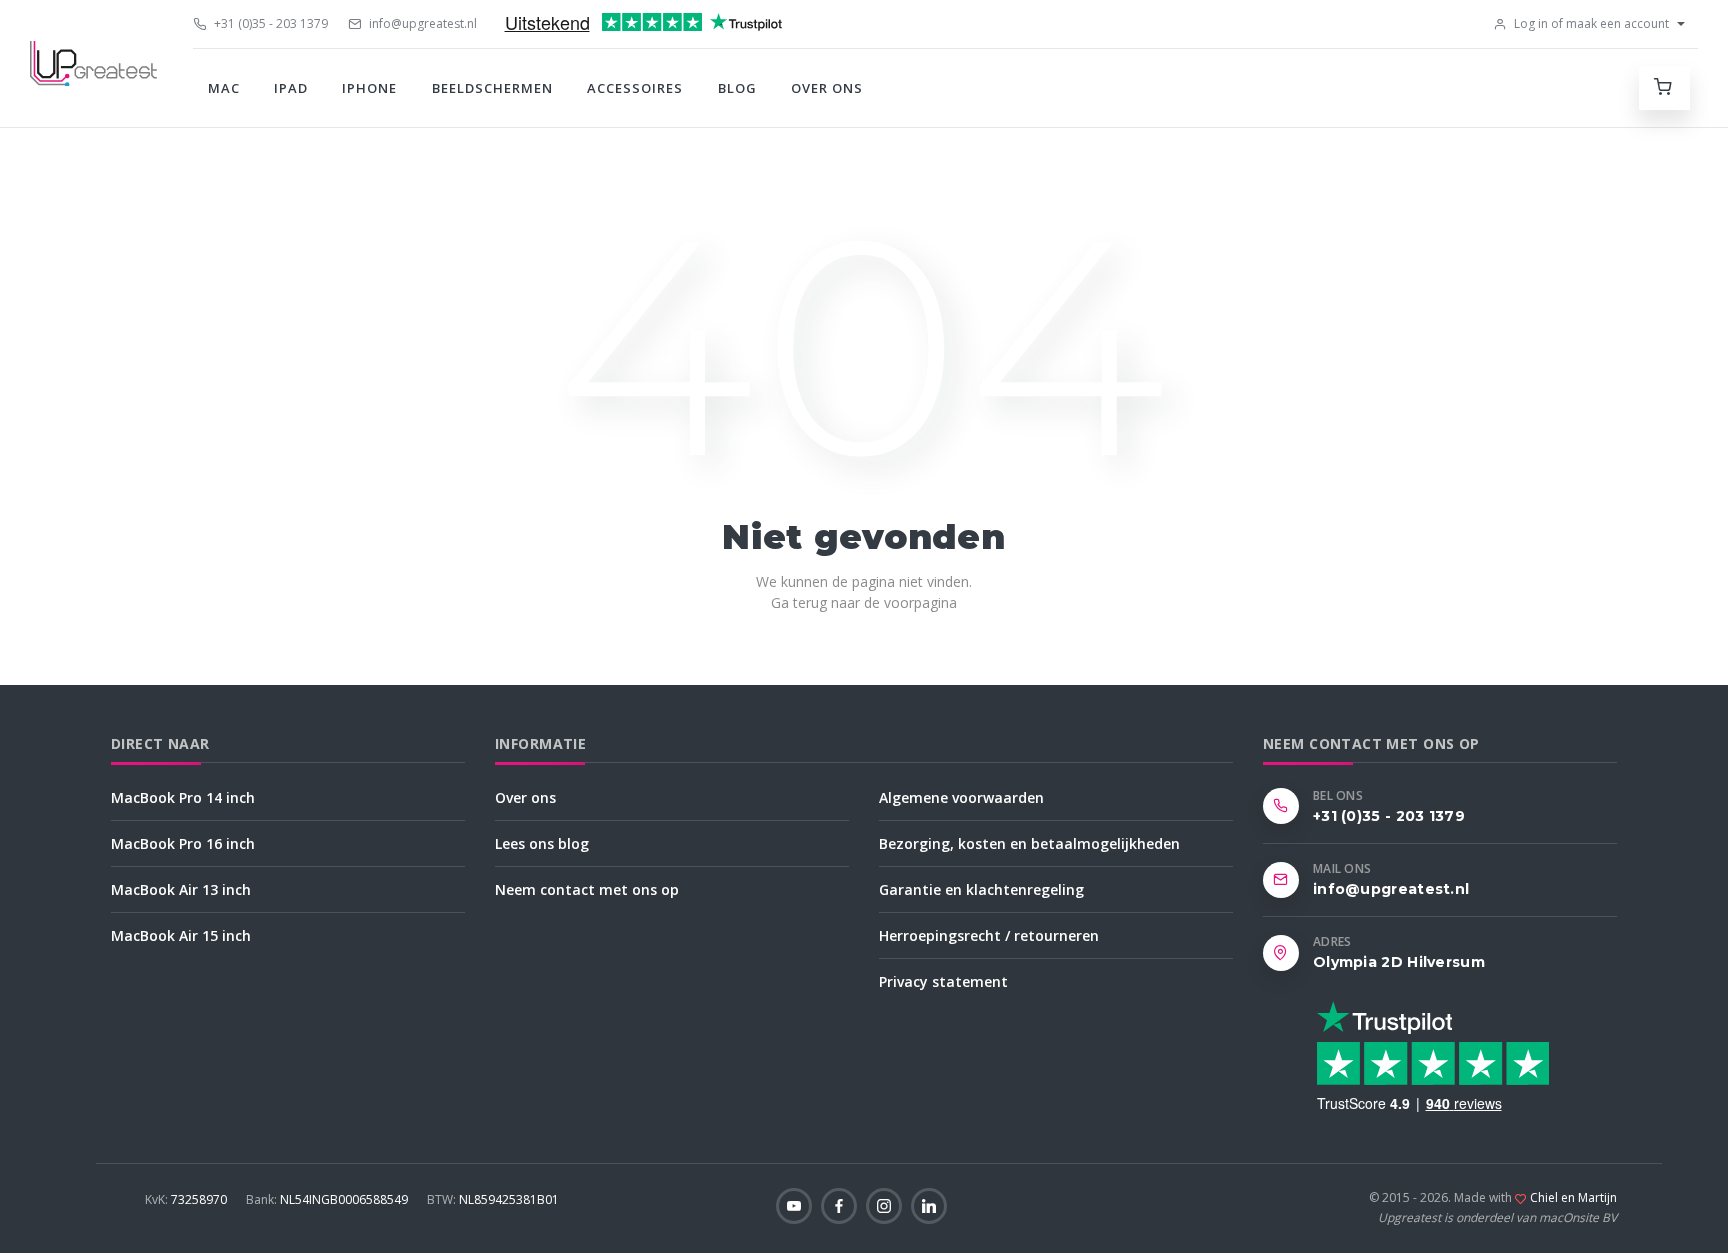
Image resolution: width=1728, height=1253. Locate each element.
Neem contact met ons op (587, 889)
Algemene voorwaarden (961, 797)
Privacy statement (943, 981)
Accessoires (635, 88)
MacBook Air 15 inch (181, 935)
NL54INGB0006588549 (328, 1199)
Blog (737, 88)
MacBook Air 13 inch (181, 889)
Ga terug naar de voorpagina (864, 602)
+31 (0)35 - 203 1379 (269, 23)
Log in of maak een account (1590, 23)
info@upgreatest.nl (421, 23)
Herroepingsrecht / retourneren (989, 935)
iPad (291, 88)
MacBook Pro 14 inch (183, 797)
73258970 (187, 1199)
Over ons (827, 88)
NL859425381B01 (493, 1199)
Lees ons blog (542, 843)
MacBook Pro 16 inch (183, 843)
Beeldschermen (493, 88)
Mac (224, 88)
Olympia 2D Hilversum (1399, 962)
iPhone (369, 88)
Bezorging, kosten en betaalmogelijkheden (1029, 843)
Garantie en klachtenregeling (981, 889)
